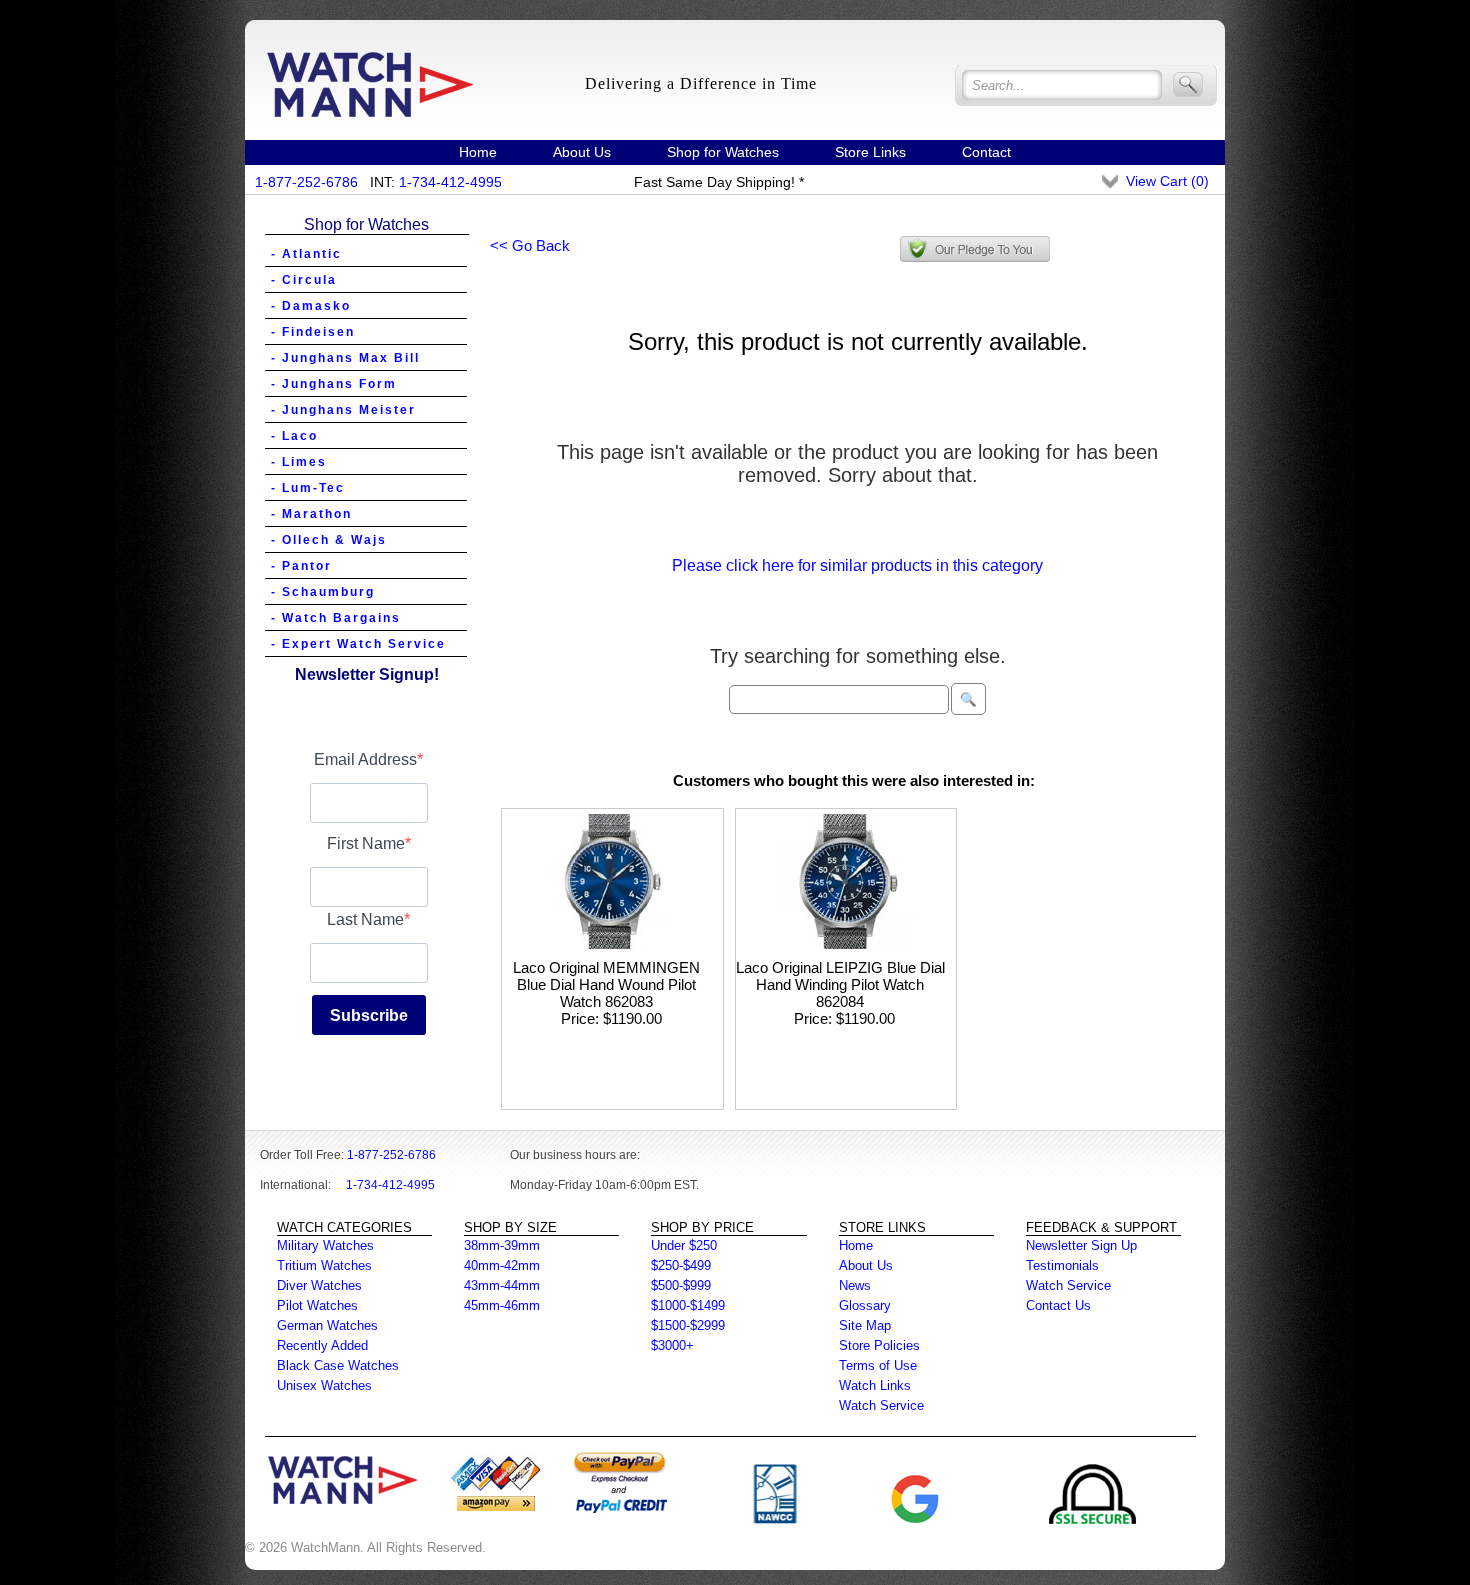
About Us (582, 152)
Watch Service (881, 1405)
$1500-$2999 (688, 1325)
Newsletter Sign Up (1081, 1245)
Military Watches (325, 1245)
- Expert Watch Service (358, 644)
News (855, 1285)
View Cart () (1167, 181)
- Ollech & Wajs (329, 540)
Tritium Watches (324, 1265)
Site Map (865, 1325)
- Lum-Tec (308, 488)
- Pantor (301, 566)
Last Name (365, 919)
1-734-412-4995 (450, 182)
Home (478, 152)
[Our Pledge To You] (975, 249)
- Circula (304, 280)
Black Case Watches (338, 1365)
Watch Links (875, 1385)
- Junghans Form (334, 384)
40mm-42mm (502, 1265)
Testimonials (1062, 1265)
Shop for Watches (723, 152)
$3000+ (672, 1345)
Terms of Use (878, 1365)
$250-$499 (681, 1265)
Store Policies (879, 1345)
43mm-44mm (502, 1285)
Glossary (865, 1305)
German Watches (327, 1325)
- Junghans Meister (343, 410)
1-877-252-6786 (306, 182)
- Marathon (311, 514)
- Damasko (311, 306)
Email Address (365, 759)
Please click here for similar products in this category (857, 565)
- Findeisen (313, 332)
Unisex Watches (324, 1385)
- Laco (294, 436)
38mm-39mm (502, 1245)
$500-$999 (681, 1285)
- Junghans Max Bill (345, 358)
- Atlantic (306, 254)
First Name (366, 843)
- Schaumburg (323, 592)
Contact (986, 152)
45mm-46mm (502, 1305)
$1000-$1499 (688, 1305)
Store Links (870, 152)
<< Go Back (530, 245)
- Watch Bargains (336, 618)
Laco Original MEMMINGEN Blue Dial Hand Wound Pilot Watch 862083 (606, 984)
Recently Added (322, 1345)
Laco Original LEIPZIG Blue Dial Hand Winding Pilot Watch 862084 (840, 984)
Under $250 (684, 1245)
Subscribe (369, 1015)
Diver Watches (319, 1285)
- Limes (299, 462)
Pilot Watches (317, 1305)
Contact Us (1058, 1305)
